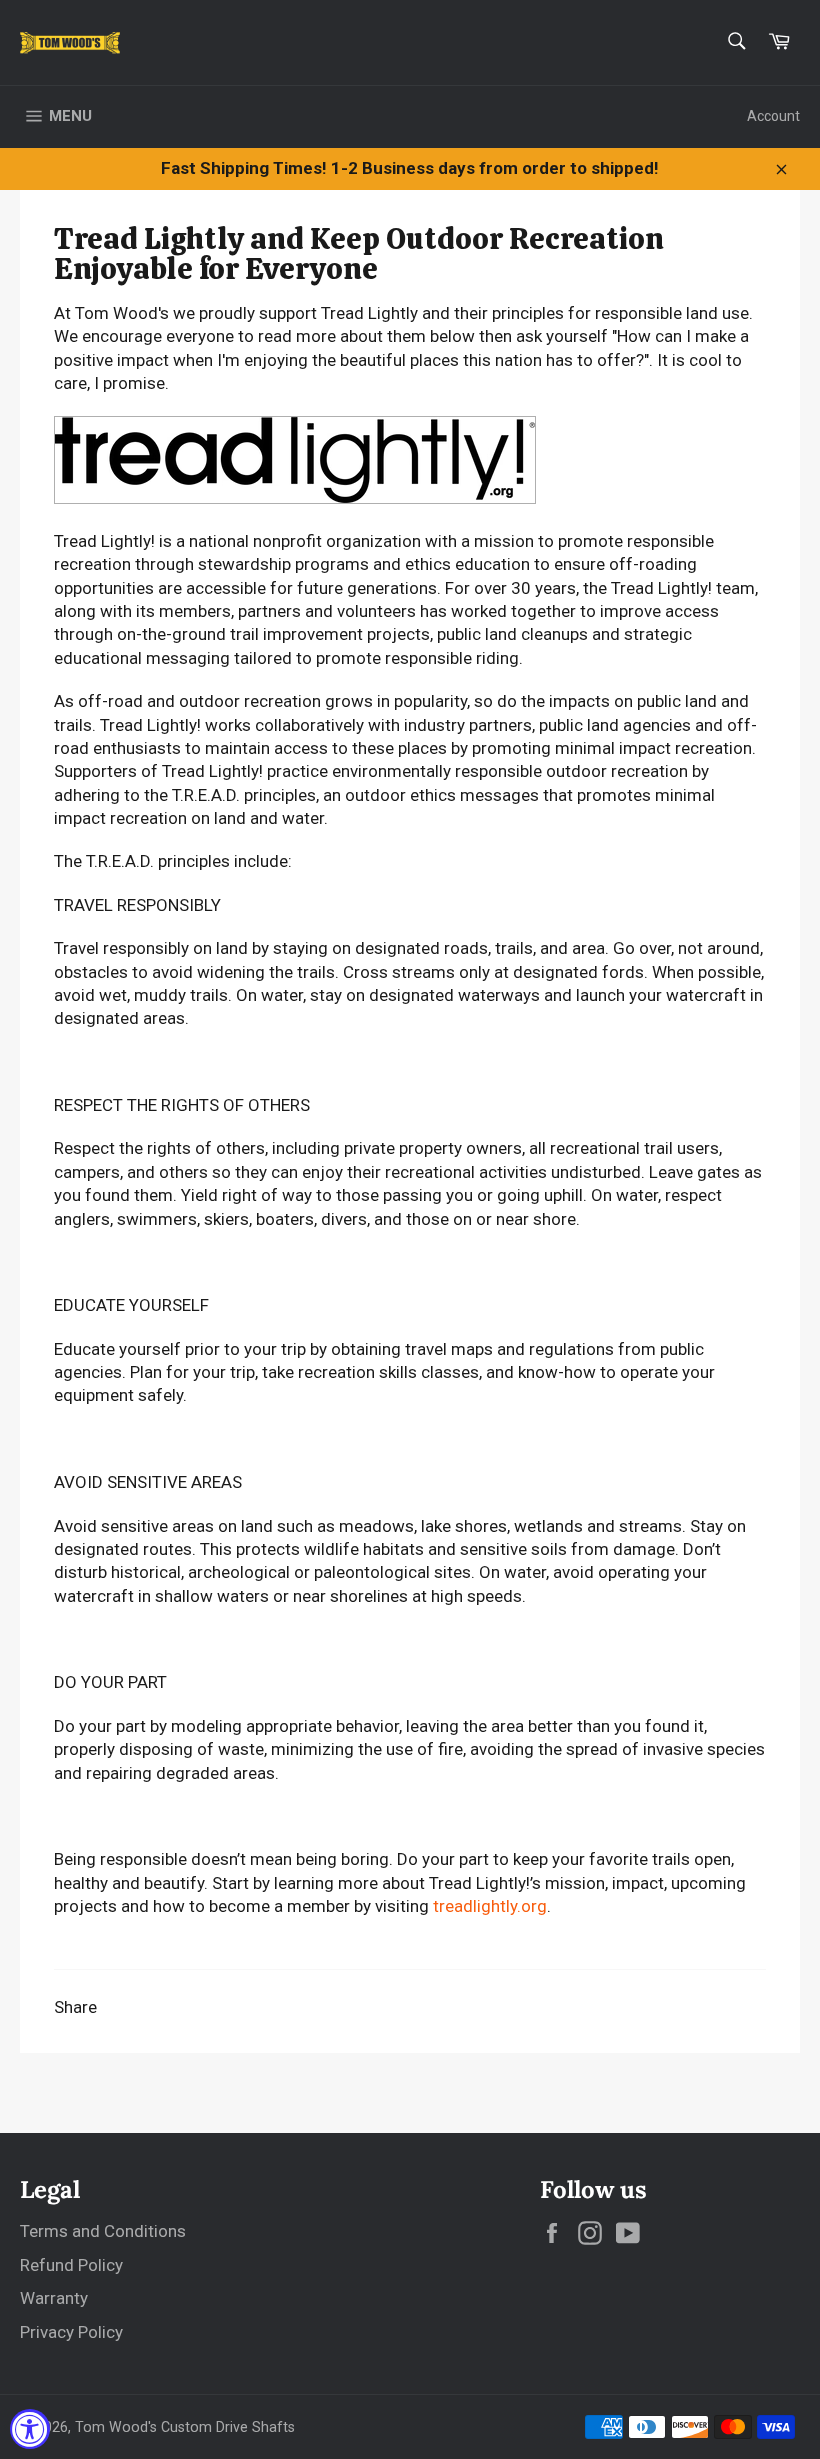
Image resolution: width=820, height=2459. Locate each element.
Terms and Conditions (103, 2231)
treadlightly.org (490, 1906)
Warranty (54, 2298)
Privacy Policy (71, 2332)
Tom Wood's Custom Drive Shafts (185, 2427)
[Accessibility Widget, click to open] (30, 2429)
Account (773, 116)
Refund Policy (71, 2265)
